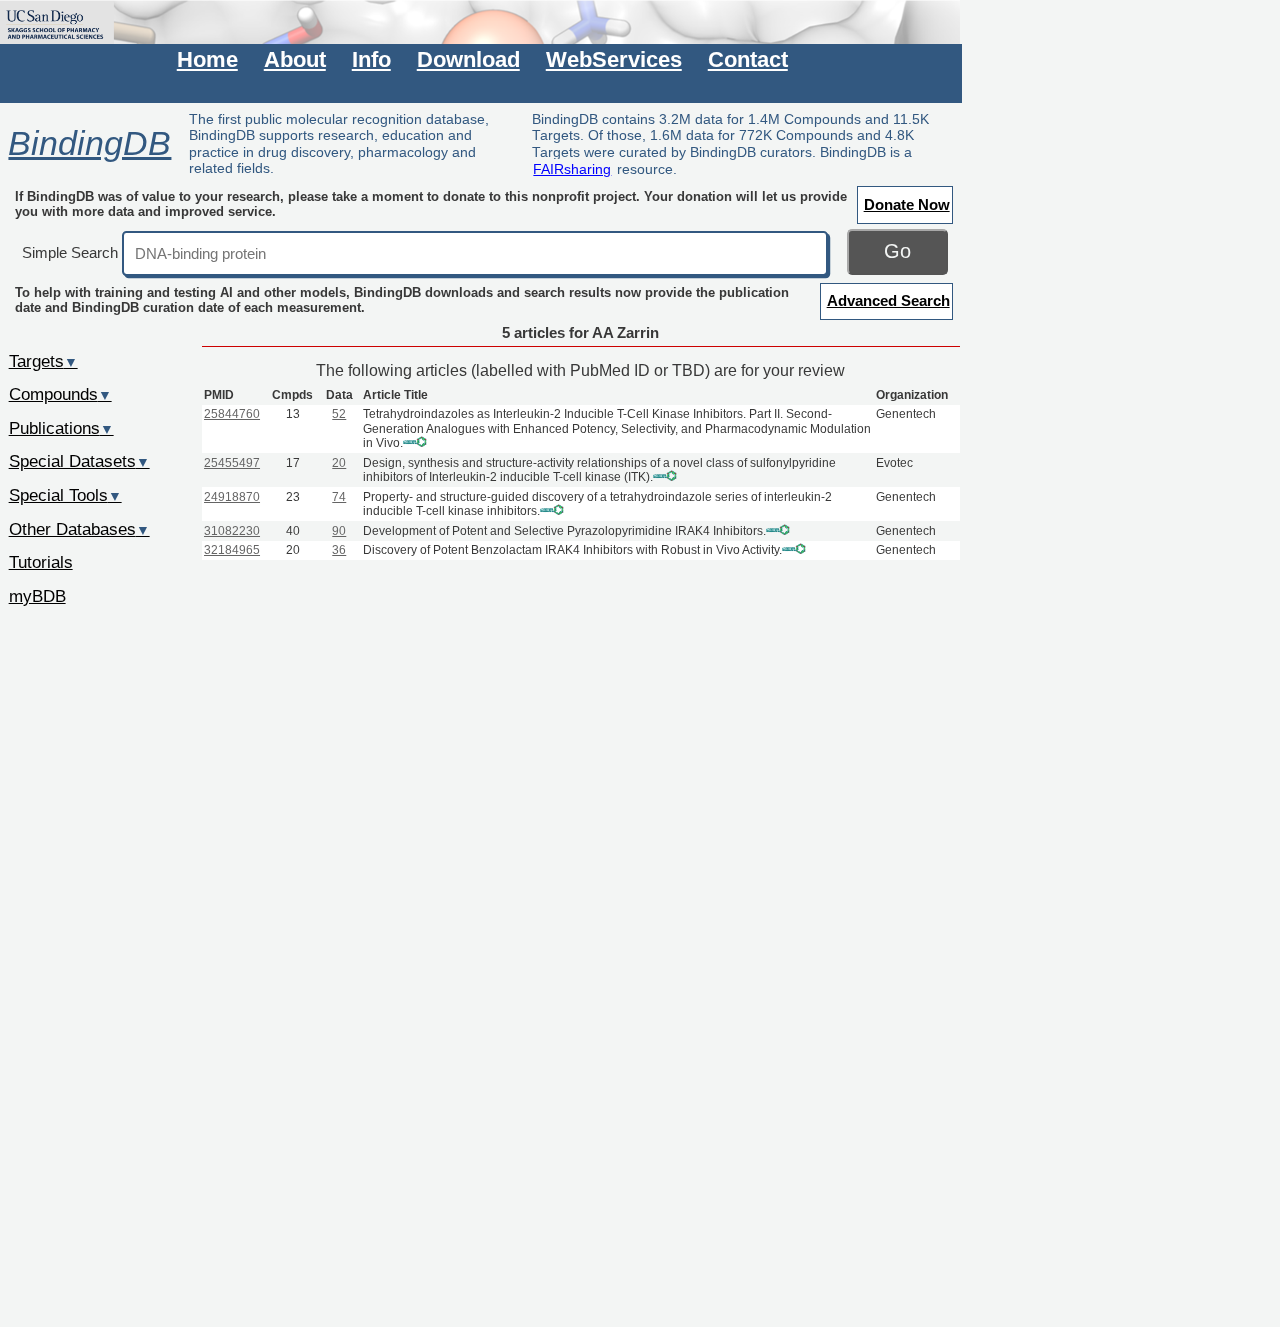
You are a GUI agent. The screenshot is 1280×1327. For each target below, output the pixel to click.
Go (897, 251)
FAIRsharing (572, 169)
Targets (43, 361)
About (295, 59)
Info (371, 59)
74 (339, 497)
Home (207, 59)
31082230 (232, 531)
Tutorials (41, 562)
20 (339, 463)
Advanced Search (888, 300)
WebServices (614, 59)
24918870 (232, 497)
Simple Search (70, 252)
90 (339, 531)
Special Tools (65, 495)
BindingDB (89, 143)
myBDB (37, 596)
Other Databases (79, 529)
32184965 (232, 550)
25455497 (232, 463)
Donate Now (907, 204)
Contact (748, 59)
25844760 (232, 414)
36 (339, 550)
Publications (61, 428)
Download (468, 59)
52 (339, 414)
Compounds (60, 394)
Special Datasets (79, 461)
